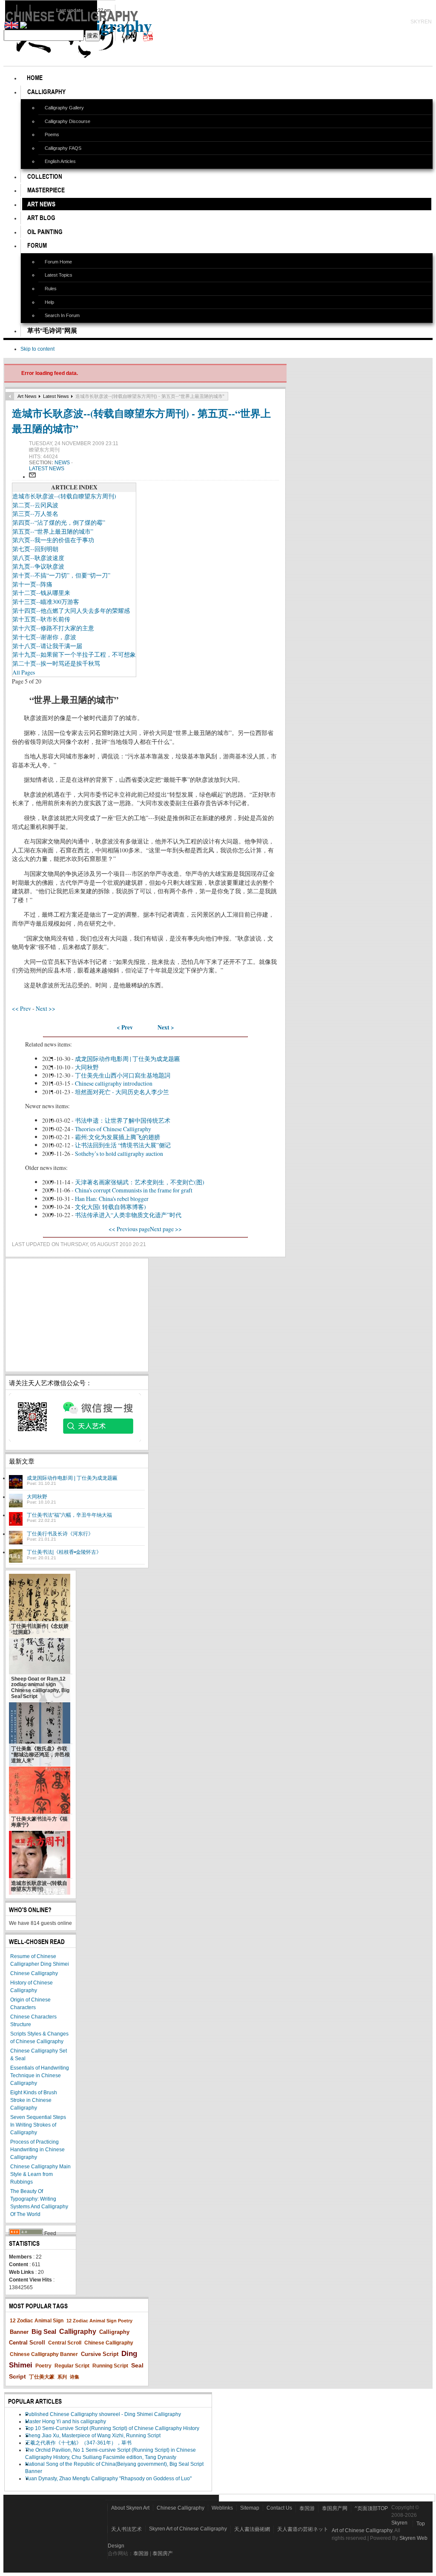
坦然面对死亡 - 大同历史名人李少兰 (122, 1092)
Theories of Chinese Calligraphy (113, 1129)
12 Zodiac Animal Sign (37, 2321)
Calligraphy (78, 2332)
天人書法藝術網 (252, 2529)
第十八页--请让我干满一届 (47, 646)
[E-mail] (32, 477)
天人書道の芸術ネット (303, 2529)
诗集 (75, 2377)
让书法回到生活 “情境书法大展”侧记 (123, 1145)
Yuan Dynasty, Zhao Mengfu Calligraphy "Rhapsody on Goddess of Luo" (108, 2479)
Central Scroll (65, 2343)
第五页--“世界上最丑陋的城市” (53, 531)
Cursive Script (100, 2354)
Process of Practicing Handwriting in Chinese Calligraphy (37, 2150)
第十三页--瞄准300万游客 (46, 602)
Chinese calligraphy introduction (114, 1083)
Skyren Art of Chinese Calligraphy (188, 2529)
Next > (166, 1027)
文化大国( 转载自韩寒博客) (110, 1207)
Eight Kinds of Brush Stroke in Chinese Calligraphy (34, 2100)
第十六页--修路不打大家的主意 (53, 628)
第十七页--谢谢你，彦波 (44, 637)
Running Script (110, 2366)
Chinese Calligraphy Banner (44, 2354)
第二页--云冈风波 (35, 505)
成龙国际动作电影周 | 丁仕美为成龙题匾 (128, 1059)
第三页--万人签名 (35, 513)
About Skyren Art (130, 2508)
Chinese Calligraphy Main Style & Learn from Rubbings (40, 2174)
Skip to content (37, 349)
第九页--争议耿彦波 (38, 566)
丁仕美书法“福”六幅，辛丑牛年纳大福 (69, 1515)
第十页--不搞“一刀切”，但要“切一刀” (61, 575)
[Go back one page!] (10, 396)
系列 (62, 2377)
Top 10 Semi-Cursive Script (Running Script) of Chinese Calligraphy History (112, 2428)
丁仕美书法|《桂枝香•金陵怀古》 (64, 1552)
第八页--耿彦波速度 (38, 558)
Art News (27, 396)
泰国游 (307, 2508)
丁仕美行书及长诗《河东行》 (60, 1534)
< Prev (125, 1027)
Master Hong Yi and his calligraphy (66, 2422)
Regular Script (72, 2366)
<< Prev (22, 1008)
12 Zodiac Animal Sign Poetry (99, 2321)
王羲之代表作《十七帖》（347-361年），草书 (78, 2443)
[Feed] (26, 2233)
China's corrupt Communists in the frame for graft (134, 1190)
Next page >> (166, 1229)
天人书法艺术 (126, 2529)
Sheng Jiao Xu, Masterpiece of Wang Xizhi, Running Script (93, 2436)
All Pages (24, 672)
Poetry (43, 2366)
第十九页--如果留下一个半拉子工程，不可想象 (74, 654)
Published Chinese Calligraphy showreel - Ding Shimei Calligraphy (103, 2414)
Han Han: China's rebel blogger (112, 1199)
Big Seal (44, 2332)
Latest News (56, 396)
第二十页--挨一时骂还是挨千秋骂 (56, 663)
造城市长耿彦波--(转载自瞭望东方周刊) (64, 496)
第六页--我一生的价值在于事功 (53, 540)
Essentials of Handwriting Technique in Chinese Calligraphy (40, 2076)
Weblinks (222, 2508)
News (63, 463)
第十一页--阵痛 (32, 584)
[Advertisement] (77, 1315)
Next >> (46, 1008)
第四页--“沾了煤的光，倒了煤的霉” (59, 522)
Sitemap (250, 2508)
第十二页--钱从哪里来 (41, 593)
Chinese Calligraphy (34, 1973)
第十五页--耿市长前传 (41, 619)
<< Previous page (129, 1229)
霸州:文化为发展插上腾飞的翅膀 (118, 1137)
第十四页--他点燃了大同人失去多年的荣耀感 (71, 610)
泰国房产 (163, 2553)
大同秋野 (87, 1067)
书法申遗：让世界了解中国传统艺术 (123, 1120)
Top (421, 2524)
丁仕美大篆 (42, 2377)
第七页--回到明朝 (35, 549)
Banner (19, 2332)
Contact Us (279, 2508)
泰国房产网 (335, 2508)
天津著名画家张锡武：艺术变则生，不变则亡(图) (140, 1182)
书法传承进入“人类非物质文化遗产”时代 (128, 1215)
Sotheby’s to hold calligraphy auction (119, 1154)
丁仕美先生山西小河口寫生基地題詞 (123, 1075)
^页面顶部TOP (371, 2508)
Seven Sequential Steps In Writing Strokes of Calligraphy (38, 2125)
